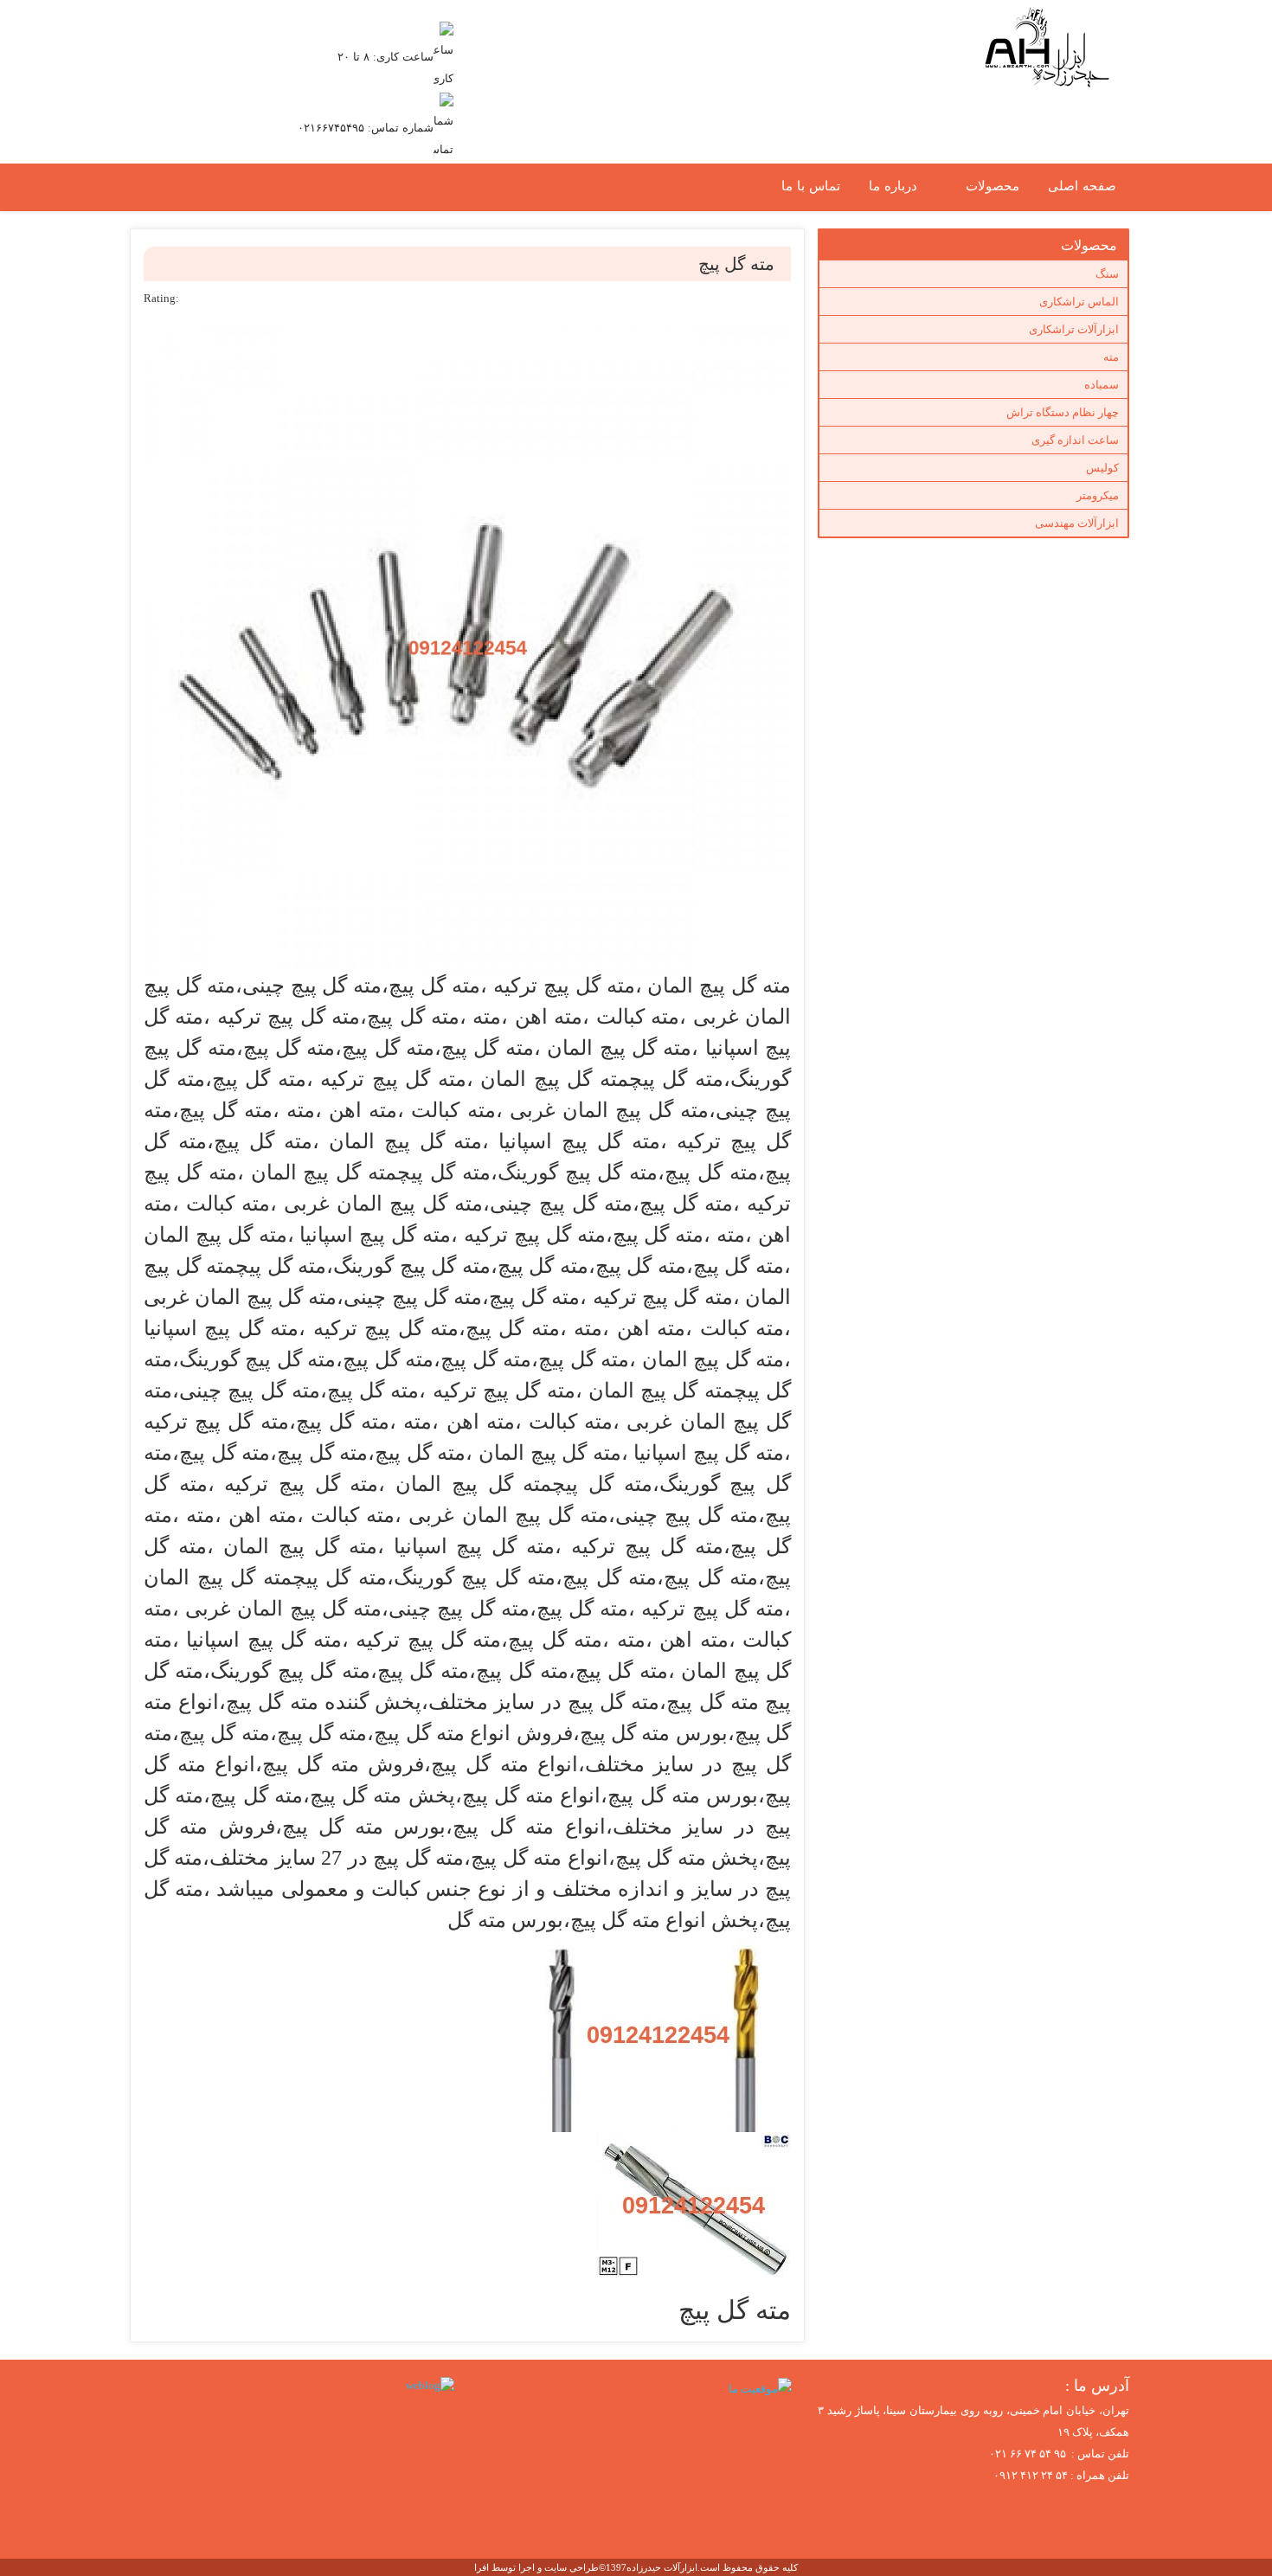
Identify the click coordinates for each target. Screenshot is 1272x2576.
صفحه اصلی (1082, 186)
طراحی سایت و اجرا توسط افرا (536, 2567)
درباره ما (893, 186)
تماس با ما (811, 186)
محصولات (993, 186)
